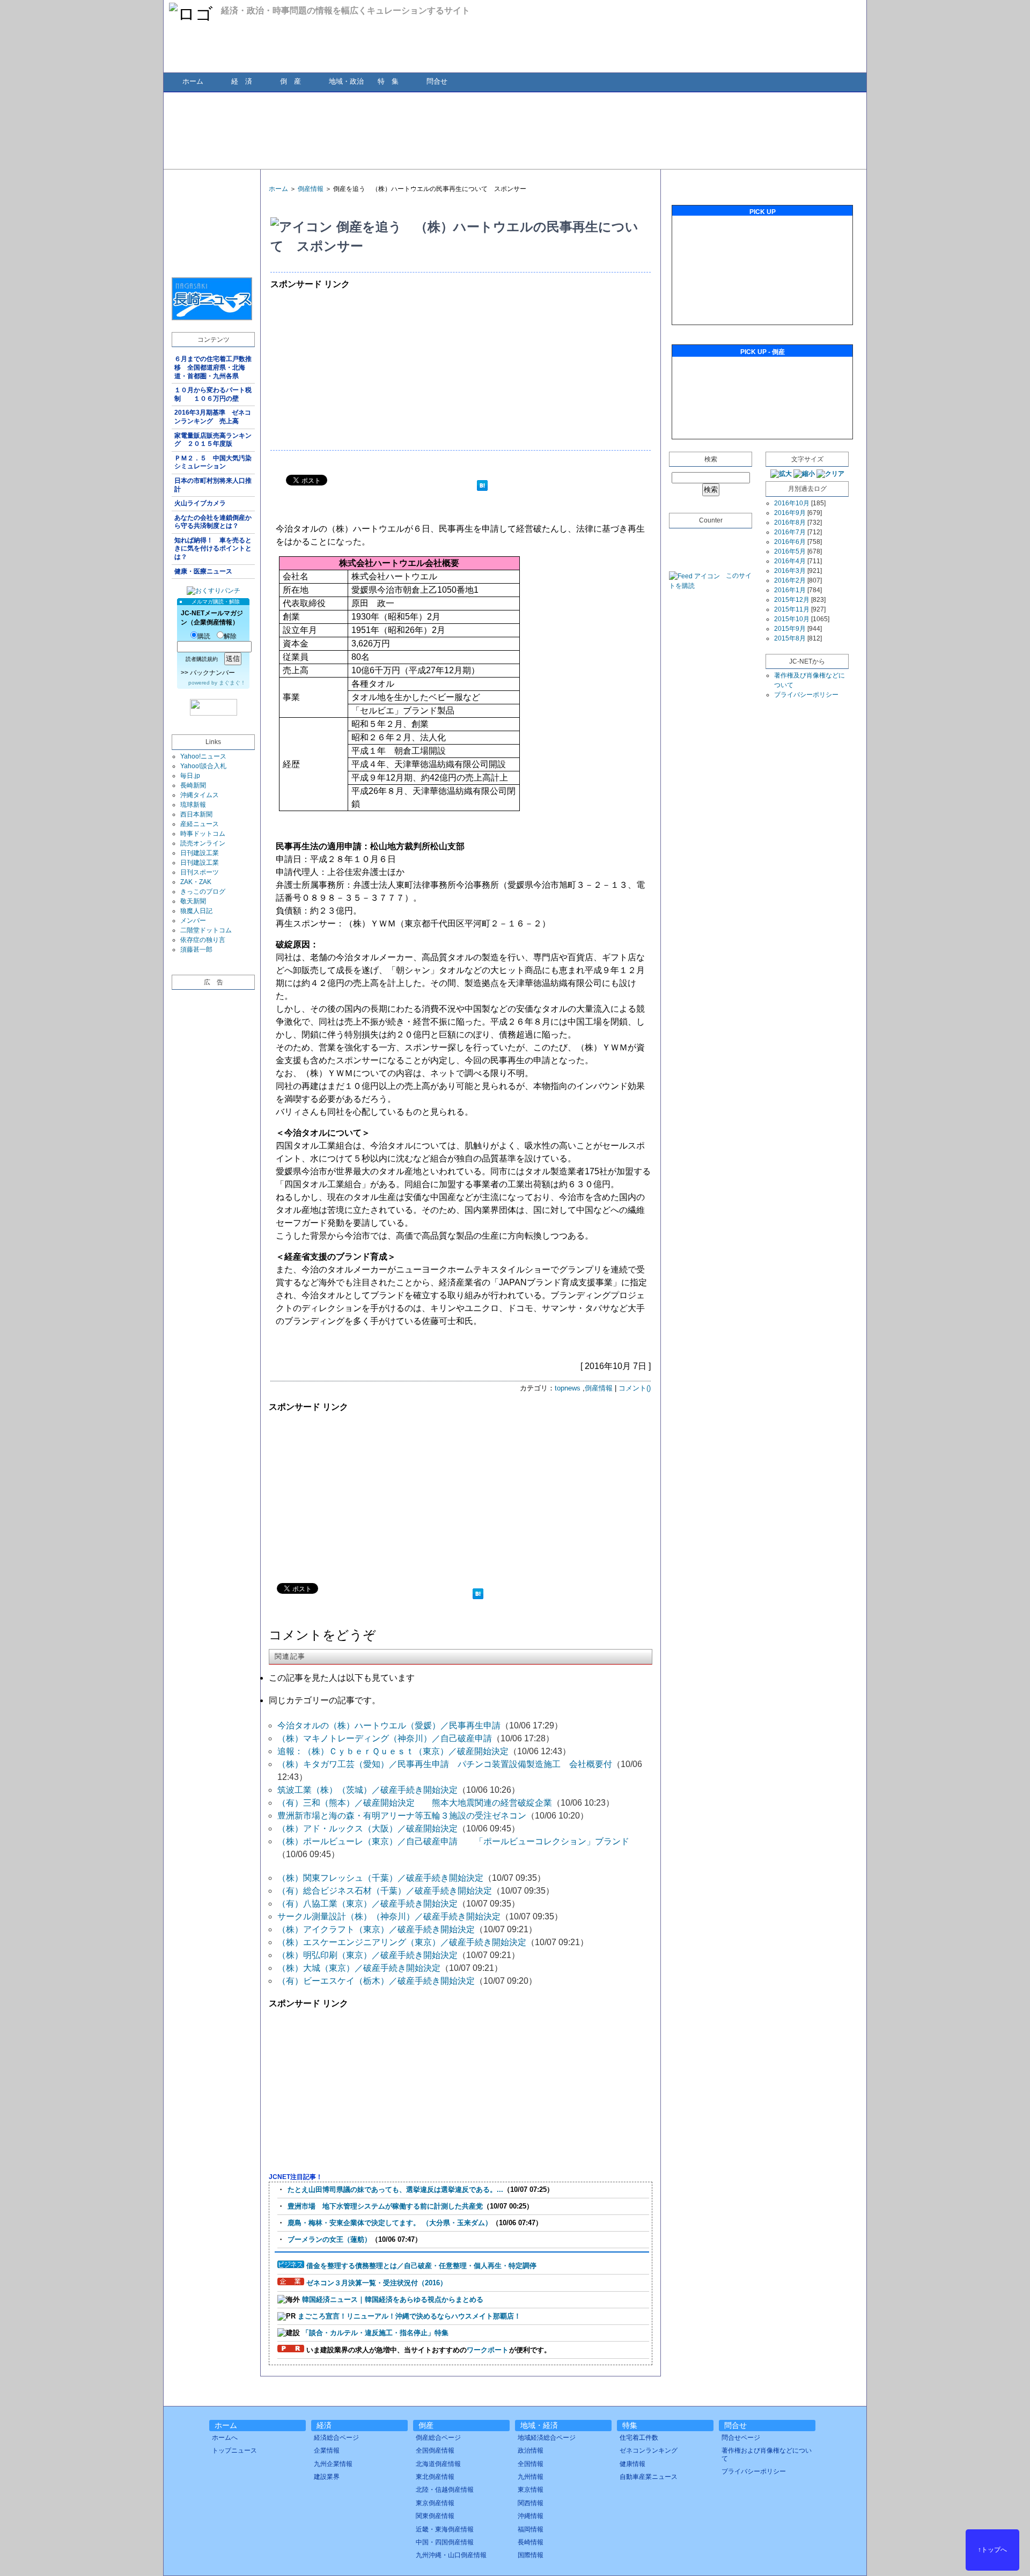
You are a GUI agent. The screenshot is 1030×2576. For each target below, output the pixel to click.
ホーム (193, 81)
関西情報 (531, 2503)
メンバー (193, 921)
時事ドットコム (203, 834)
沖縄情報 (531, 2516)
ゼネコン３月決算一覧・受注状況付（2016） (377, 2283)
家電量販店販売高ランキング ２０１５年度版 (213, 440)
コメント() (635, 1388)
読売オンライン (203, 843)
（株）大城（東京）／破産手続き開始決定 (359, 1968)
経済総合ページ (336, 2438)
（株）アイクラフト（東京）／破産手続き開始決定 (376, 1929)
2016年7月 (790, 532)
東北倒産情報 (435, 2477)
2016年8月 (790, 522)
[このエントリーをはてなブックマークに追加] (482, 487)
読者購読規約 (202, 659)
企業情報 (327, 2450)
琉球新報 (193, 805)
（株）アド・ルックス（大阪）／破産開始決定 (367, 1828)
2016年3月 (790, 571)
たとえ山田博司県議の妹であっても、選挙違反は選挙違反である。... (395, 2189)
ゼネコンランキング (649, 2450)
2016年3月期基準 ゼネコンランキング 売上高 (213, 417)
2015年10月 (792, 619)
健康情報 (632, 2464)
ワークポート (488, 2350)
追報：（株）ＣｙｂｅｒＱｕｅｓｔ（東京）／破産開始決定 (393, 1751)
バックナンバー (212, 673)
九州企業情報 (333, 2464)
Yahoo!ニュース (203, 756)
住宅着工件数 (639, 2438)
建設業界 (327, 2477)
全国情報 (531, 2464)
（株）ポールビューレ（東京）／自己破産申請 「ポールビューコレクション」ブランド (453, 1841)
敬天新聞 (193, 901)
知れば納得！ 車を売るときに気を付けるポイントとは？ (213, 549)
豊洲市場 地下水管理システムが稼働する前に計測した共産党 (385, 2206)
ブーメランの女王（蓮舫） (329, 2239)
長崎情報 (531, 2542)
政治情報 (531, 2450)
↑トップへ (992, 2550)
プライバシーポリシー (806, 695)
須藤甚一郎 (196, 950)
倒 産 (290, 81)
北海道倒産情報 (438, 2464)
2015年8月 (790, 638)
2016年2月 (790, 580)
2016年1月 (790, 590)
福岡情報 (531, 2529)
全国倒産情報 (435, 2450)
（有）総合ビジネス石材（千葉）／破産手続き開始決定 (385, 1891)
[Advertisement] (514, 130)
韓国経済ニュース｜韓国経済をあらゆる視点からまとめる (393, 2299)
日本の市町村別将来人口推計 (213, 485)
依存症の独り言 (203, 940)
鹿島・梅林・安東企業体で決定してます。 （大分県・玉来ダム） (390, 2223)
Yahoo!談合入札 (203, 766)
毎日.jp (190, 776)
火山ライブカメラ (200, 503)
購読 (204, 636)
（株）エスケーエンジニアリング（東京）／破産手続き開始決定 (402, 1942)
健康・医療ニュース (203, 571)
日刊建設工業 (200, 853)
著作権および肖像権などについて (767, 2454)
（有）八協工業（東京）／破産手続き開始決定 (367, 1904)
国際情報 (531, 2555)
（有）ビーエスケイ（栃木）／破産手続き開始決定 (376, 1981)
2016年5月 (790, 551)
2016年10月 (792, 503)
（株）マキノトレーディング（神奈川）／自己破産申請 (385, 1738)
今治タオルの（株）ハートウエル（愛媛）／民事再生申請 (389, 1725)
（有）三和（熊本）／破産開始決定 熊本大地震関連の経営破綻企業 (415, 1803)
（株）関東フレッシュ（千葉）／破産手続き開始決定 (380, 1878)
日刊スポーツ (200, 872)
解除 (230, 636)
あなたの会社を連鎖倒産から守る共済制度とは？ (213, 522)
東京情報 (531, 2490)
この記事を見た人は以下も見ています (342, 1678)
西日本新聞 (196, 814)
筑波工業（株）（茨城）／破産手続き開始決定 (367, 1790)
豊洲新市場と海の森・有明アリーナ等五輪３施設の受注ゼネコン (402, 1816)
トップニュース (234, 2450)
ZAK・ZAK (196, 882)
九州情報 (531, 2477)
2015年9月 (790, 629)
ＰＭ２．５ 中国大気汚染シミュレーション (213, 462)
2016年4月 (790, 561)
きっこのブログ (203, 892)
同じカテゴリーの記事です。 (325, 1700)
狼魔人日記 (196, 911)
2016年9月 (790, 513)
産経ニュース (200, 824)
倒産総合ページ (438, 2438)
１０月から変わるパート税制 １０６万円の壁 (213, 394)
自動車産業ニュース (649, 2477)
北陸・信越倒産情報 (445, 2490)
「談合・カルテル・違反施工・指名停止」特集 (375, 2333)
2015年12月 (792, 600)
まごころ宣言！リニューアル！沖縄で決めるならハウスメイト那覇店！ (409, 2316)
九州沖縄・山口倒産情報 (451, 2555)
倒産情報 (311, 189)
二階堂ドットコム (206, 930)
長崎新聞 (193, 785)
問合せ (437, 81)
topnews (568, 1388)
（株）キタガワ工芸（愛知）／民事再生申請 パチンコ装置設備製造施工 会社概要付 (445, 1764)
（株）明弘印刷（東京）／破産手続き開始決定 (367, 1955)
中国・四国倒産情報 (445, 2542)
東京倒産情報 (435, 2503)
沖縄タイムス (200, 795)
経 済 (242, 81)
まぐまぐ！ (232, 683)
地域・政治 (346, 81)
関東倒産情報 (435, 2516)
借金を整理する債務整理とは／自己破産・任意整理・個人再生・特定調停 (421, 2266)
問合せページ (741, 2438)
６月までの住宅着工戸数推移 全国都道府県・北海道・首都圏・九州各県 (213, 367)
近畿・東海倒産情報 (445, 2529)
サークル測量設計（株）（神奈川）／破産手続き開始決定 (389, 1916)
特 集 (388, 81)
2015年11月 (792, 609)
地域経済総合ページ (547, 2438)
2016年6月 (790, 542)
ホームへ (225, 2438)
